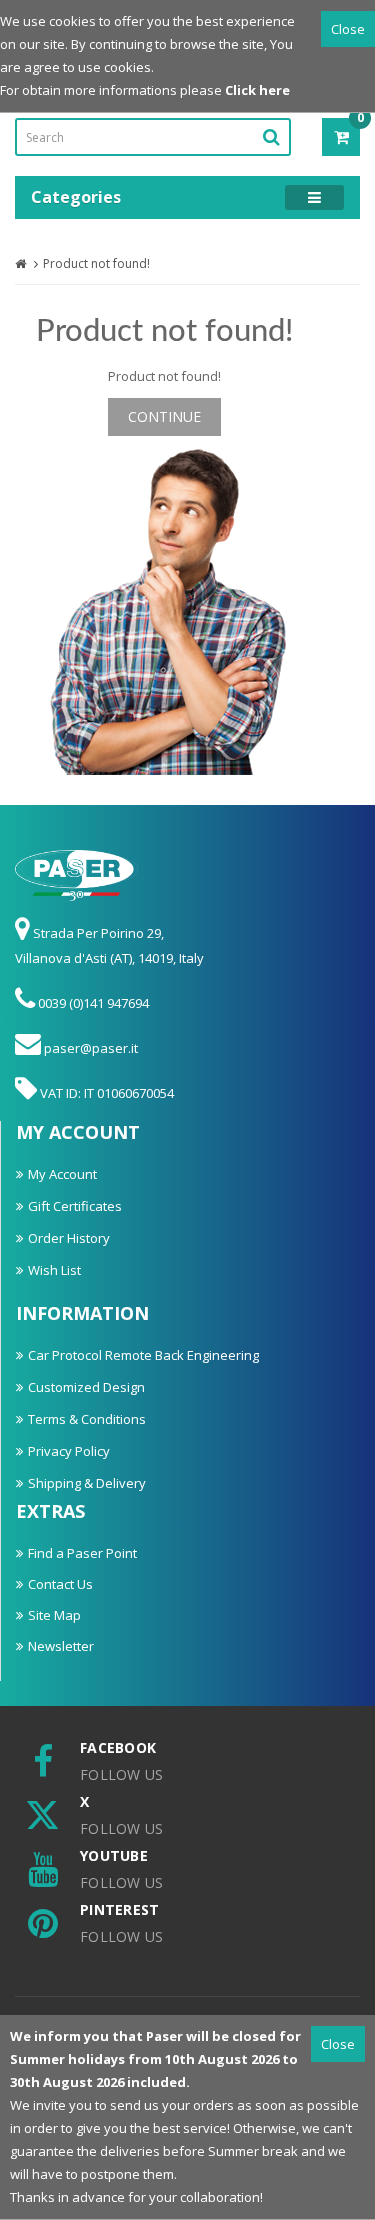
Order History (69, 1238)
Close (348, 29)
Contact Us (60, 1584)
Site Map (54, 1615)
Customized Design (86, 1387)
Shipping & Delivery (87, 1483)
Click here (257, 90)
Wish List (54, 1270)
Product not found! (96, 263)
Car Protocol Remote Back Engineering (143, 1355)
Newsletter (61, 1646)
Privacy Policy (69, 1451)
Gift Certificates (75, 1206)
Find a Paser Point (82, 1553)
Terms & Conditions (87, 1419)
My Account (62, 1174)
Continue (164, 416)
